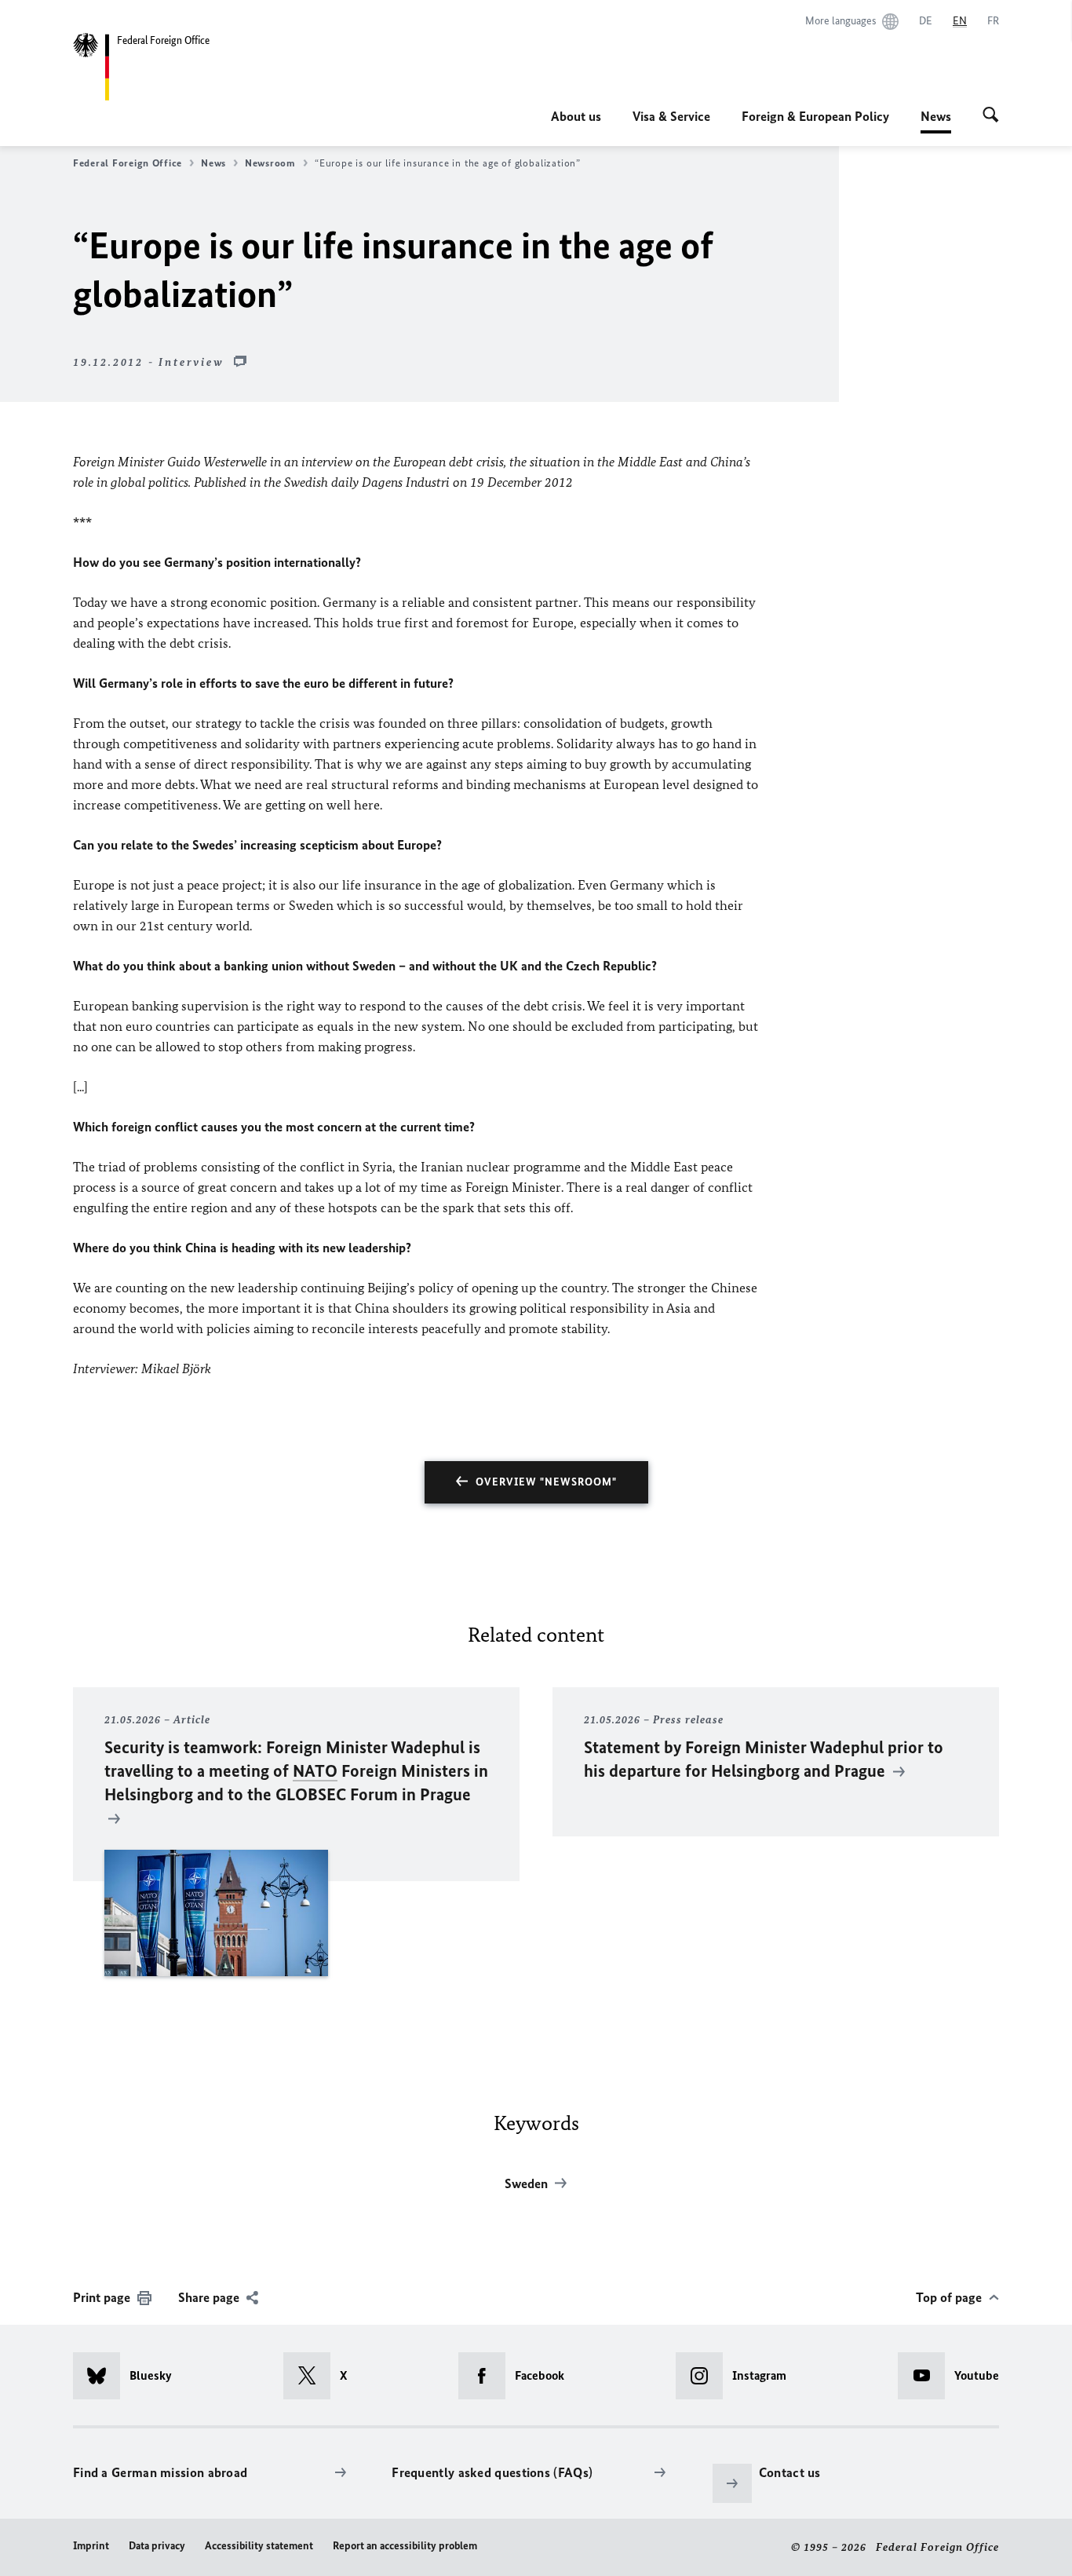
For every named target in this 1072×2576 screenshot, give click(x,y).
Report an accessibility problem (405, 2546)
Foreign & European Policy (815, 116)
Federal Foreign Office (128, 163)
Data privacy (157, 2546)
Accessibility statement (259, 2546)
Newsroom (270, 163)
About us (576, 116)
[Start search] (991, 116)
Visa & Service (671, 116)
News (936, 121)
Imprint (91, 2546)
